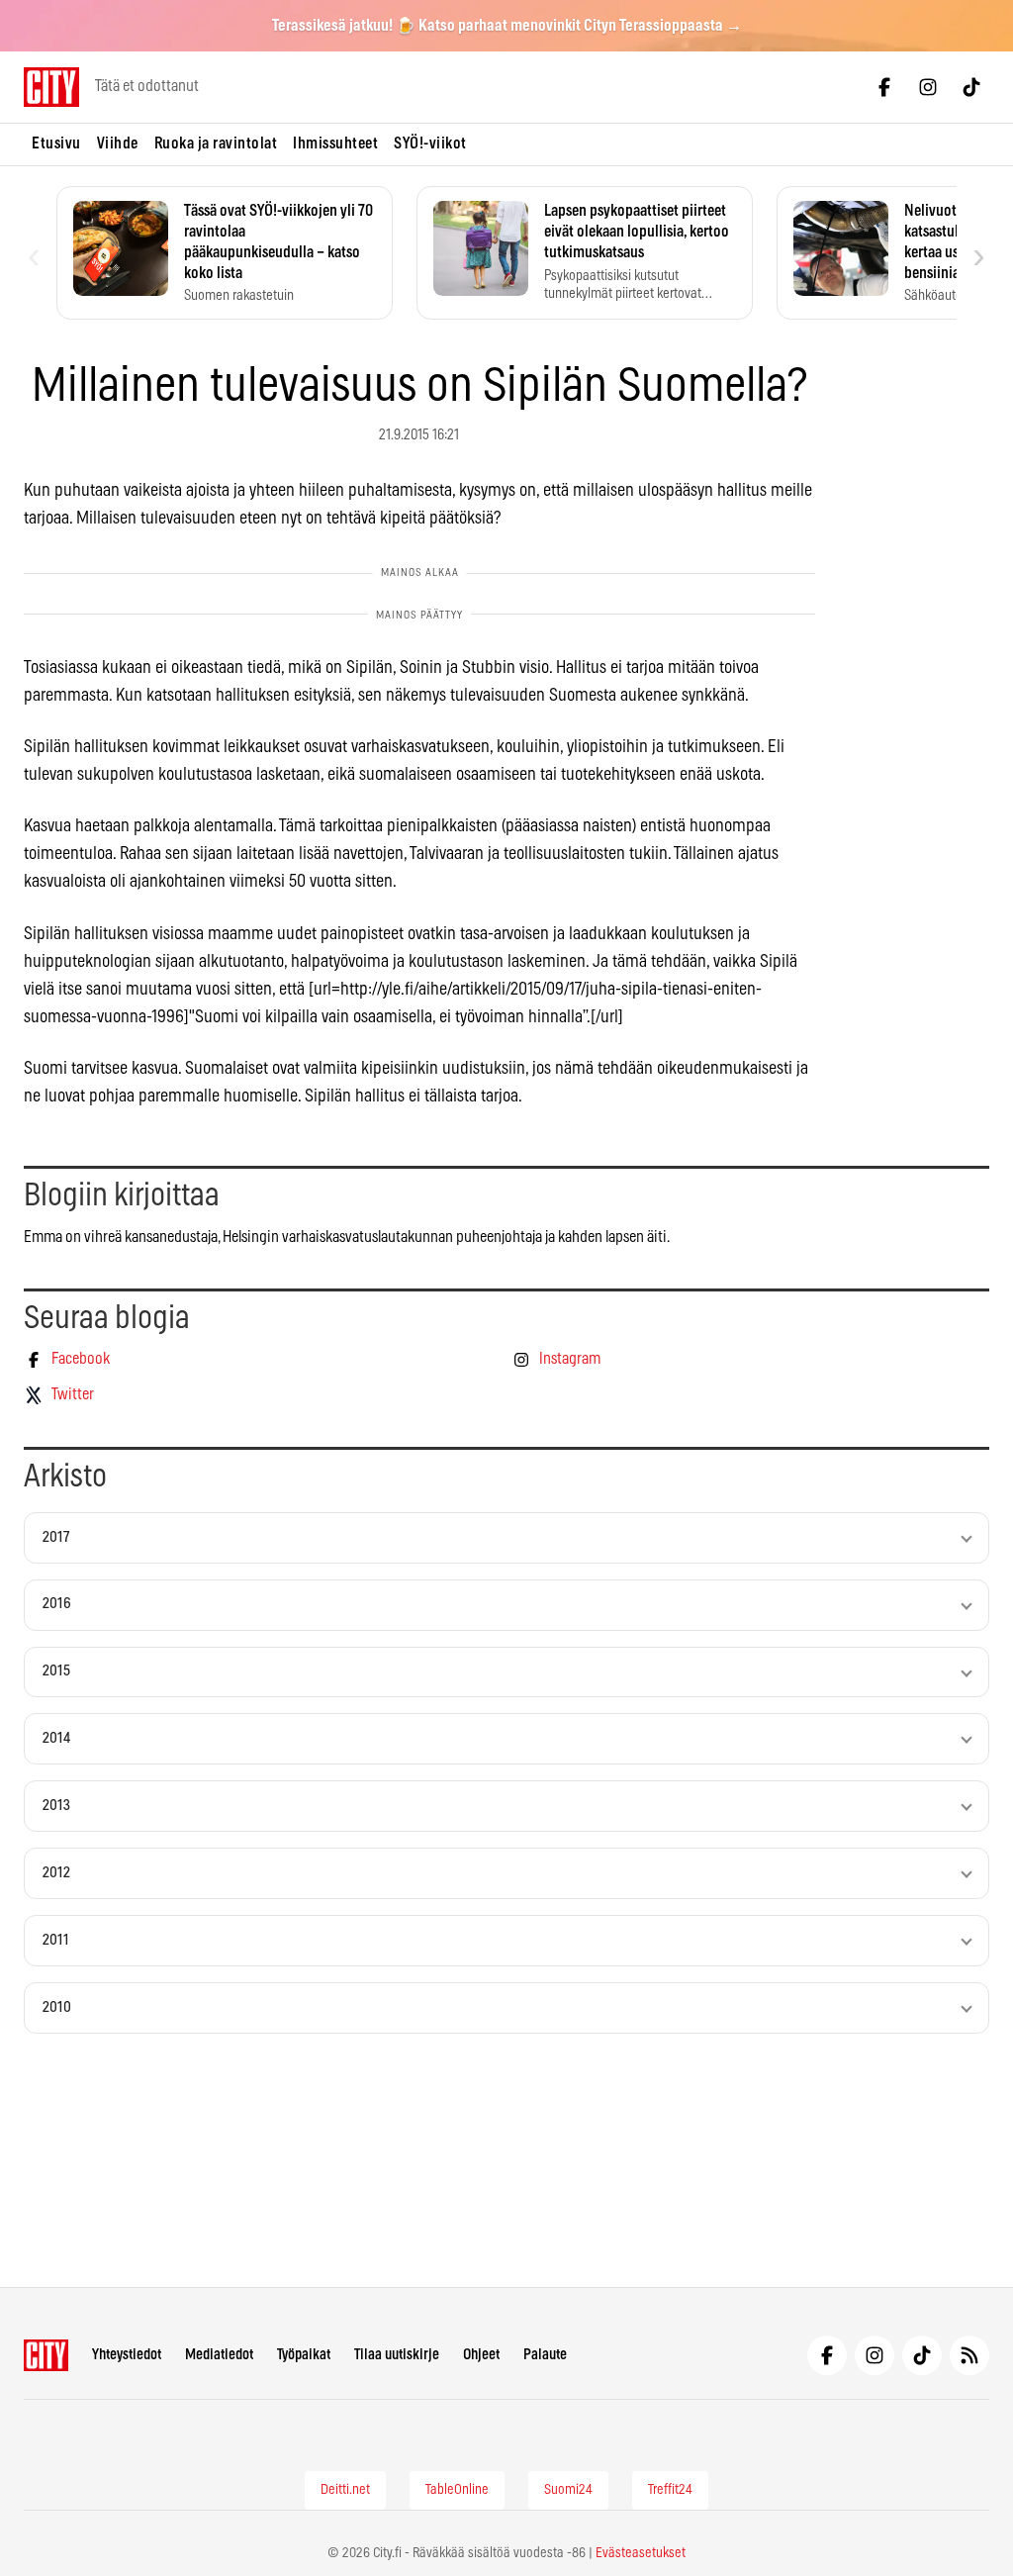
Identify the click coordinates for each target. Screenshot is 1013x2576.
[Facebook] (884, 87)
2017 (56, 1537)
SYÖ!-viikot (430, 143)
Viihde (118, 143)
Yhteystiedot (127, 2355)
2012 (56, 1873)
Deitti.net (345, 2490)
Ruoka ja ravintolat (216, 143)
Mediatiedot (219, 2355)
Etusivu (56, 143)
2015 (56, 1671)
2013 (56, 1806)
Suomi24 (568, 2490)
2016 (57, 1604)
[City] (46, 2355)
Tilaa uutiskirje (397, 2355)
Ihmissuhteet (335, 143)
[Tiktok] (971, 87)
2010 (57, 2007)
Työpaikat (304, 2355)
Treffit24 (670, 2490)
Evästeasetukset (641, 2553)
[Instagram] (928, 87)
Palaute (545, 2355)
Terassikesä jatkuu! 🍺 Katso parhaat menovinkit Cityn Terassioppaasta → (507, 26)
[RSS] (969, 2355)
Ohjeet (481, 2355)
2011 (56, 1940)
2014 (56, 1738)
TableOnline (457, 2490)
